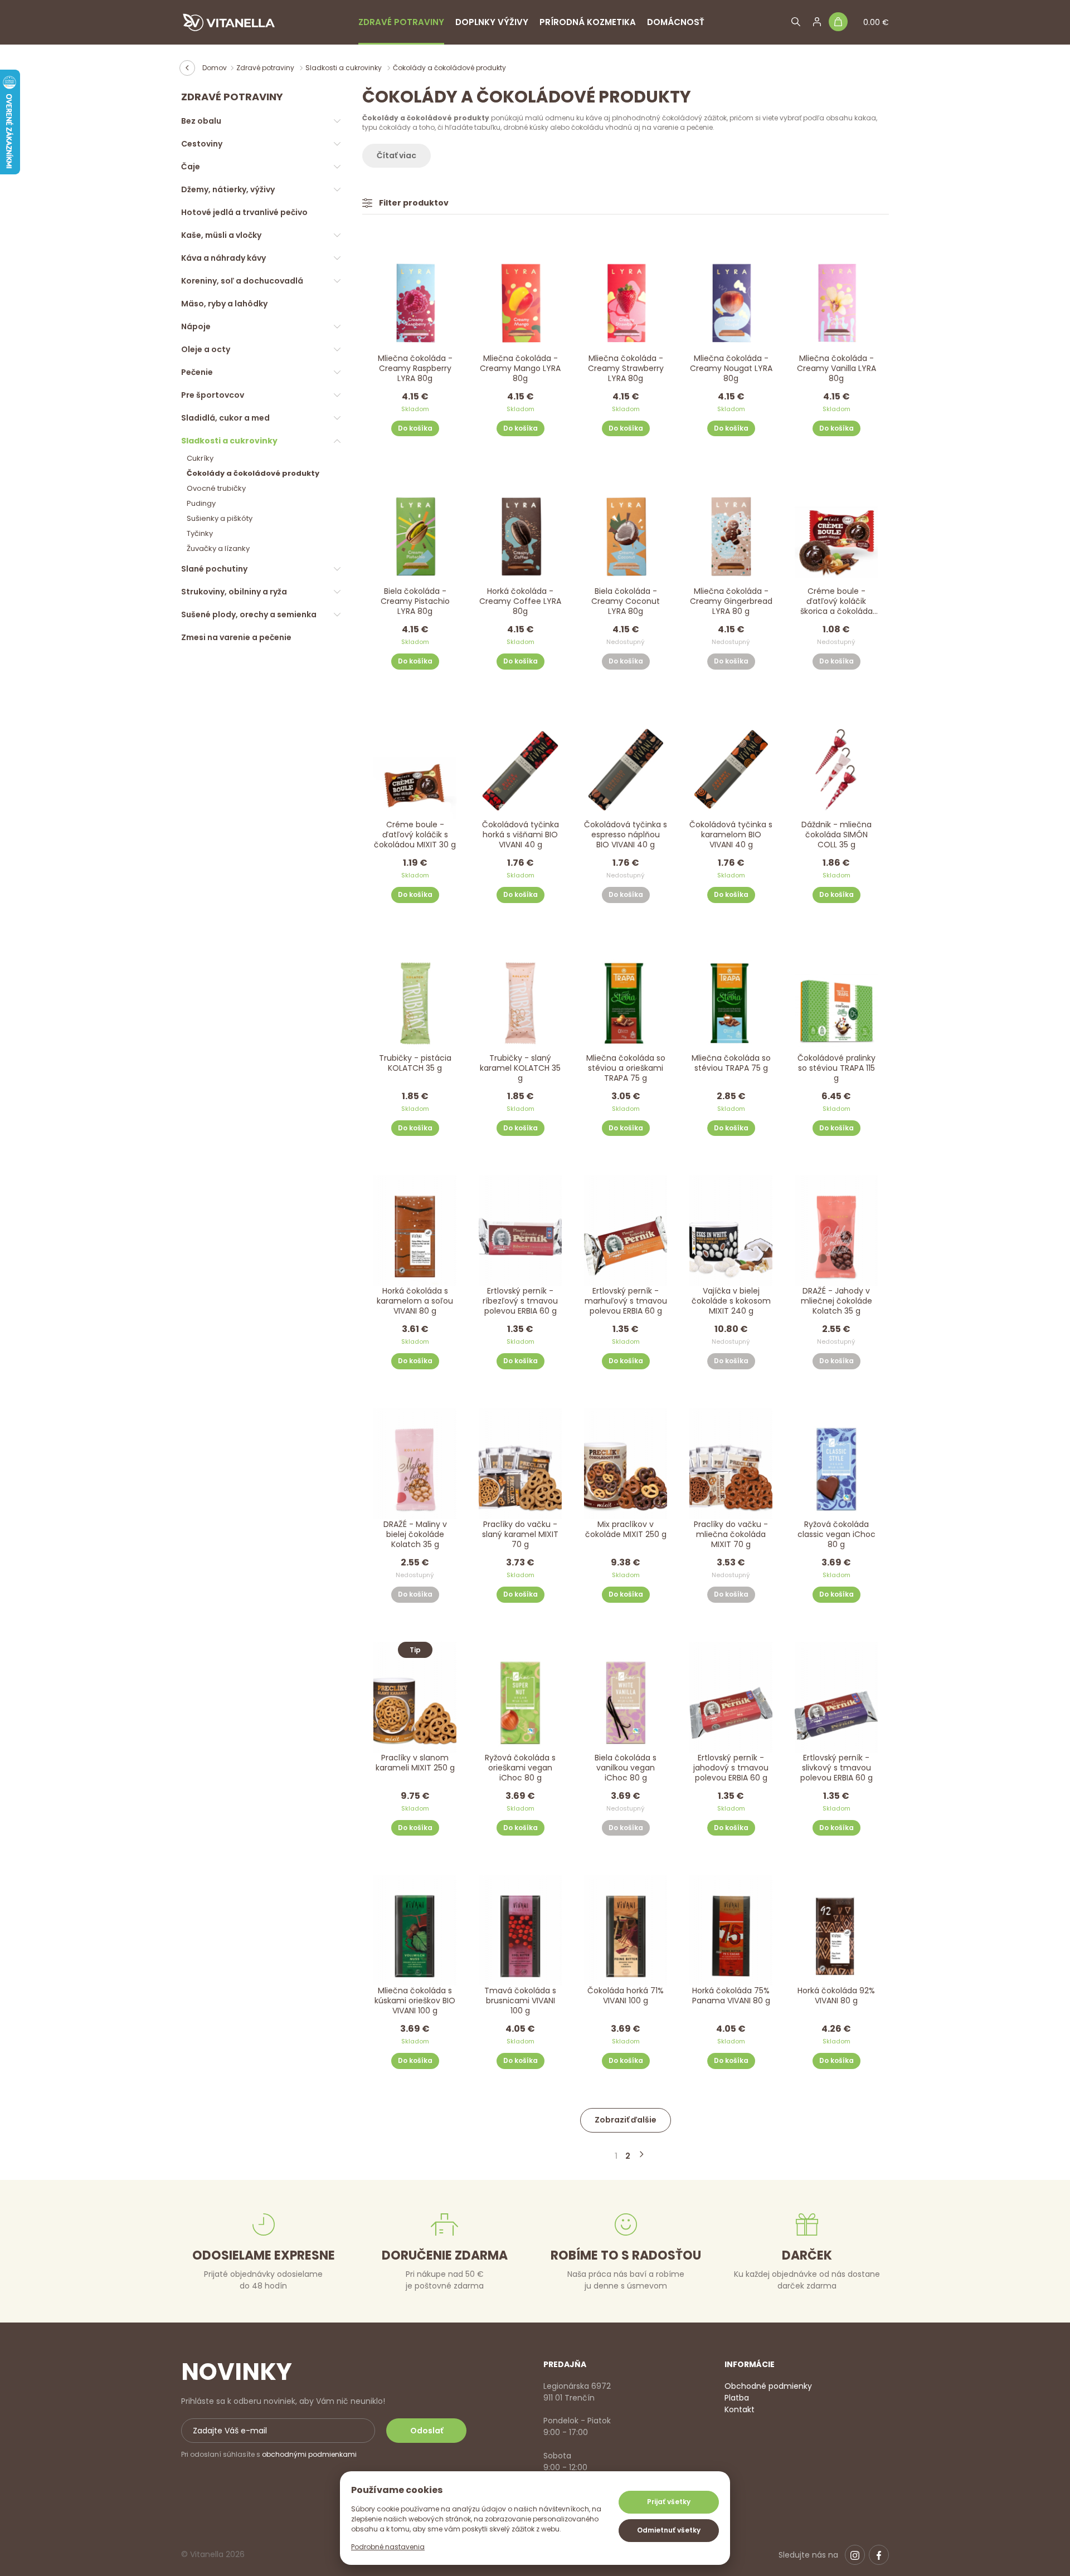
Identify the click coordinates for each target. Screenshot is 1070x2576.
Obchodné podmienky (768, 2386)
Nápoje (196, 326)
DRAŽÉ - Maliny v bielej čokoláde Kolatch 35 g (415, 1535)
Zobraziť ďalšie (626, 2120)
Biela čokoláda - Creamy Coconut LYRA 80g (626, 601)
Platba (737, 2398)
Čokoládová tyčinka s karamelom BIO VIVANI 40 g (731, 835)
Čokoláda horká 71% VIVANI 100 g (626, 1996)
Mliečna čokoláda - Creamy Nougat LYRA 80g (731, 369)
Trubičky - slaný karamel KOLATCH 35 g (520, 1068)
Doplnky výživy (492, 22)
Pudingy (201, 503)
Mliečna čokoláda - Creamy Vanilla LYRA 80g (836, 369)
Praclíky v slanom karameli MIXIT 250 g (415, 1763)
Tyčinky (200, 533)
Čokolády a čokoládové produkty (253, 473)
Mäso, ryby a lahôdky (224, 304)
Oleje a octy (206, 349)
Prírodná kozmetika (588, 22)
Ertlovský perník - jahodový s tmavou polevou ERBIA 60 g (731, 1768)
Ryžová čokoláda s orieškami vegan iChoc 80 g (520, 1768)
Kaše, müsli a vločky (221, 235)
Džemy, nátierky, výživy (228, 189)
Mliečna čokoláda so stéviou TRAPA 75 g (731, 1063)
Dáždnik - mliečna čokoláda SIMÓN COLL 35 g (836, 835)
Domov (215, 68)
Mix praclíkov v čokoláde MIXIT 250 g (626, 1529)
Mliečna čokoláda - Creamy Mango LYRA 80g (520, 369)
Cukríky (200, 458)
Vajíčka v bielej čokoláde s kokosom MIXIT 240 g (731, 1301)
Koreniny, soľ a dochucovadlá (242, 281)
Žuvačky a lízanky (218, 548)
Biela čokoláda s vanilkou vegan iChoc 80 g (626, 1768)
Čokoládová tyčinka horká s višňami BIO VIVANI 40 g (521, 835)
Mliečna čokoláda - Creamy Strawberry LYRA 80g (626, 369)
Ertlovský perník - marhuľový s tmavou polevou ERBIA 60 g (626, 1301)
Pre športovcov (213, 395)
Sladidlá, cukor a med (225, 418)
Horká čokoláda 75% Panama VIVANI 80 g (731, 1996)
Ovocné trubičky (216, 488)
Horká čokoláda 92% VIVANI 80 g (836, 1996)
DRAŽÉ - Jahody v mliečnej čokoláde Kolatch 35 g (836, 1301)
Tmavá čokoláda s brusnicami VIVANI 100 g (520, 2001)
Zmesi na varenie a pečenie (236, 637)
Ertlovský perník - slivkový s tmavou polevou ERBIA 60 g (836, 1768)
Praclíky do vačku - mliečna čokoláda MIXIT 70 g (731, 1535)
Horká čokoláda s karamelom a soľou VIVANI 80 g (415, 1301)
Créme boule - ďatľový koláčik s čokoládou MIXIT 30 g (415, 835)
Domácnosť (676, 22)
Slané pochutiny (214, 569)
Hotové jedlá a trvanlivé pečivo (244, 212)
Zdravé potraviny (401, 22)
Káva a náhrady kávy (223, 258)
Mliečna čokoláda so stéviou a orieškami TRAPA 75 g (626, 1068)
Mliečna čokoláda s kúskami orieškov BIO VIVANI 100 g (415, 2001)
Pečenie (197, 372)
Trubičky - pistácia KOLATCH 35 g (415, 1063)
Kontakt (740, 2409)
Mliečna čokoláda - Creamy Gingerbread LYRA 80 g (731, 601)
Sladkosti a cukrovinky (344, 68)
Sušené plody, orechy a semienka (249, 614)
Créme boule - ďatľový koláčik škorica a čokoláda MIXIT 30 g (836, 602)
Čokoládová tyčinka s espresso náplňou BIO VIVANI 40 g (626, 835)
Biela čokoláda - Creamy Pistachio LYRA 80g (415, 601)
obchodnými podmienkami (309, 2454)
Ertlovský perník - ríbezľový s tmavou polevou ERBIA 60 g (520, 1301)
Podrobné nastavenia (388, 2547)
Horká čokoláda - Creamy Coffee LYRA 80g (520, 601)
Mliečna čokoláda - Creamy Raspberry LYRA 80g (415, 369)
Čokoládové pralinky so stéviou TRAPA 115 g (836, 1068)
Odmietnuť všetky (669, 2530)
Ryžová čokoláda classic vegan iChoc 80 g (836, 1535)
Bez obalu (201, 121)
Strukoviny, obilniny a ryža (234, 592)
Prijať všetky (669, 2502)
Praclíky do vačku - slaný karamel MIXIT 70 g (520, 1535)
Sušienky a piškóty (220, 518)
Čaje (191, 167)
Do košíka (415, 428)
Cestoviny (202, 144)
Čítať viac (397, 155)
